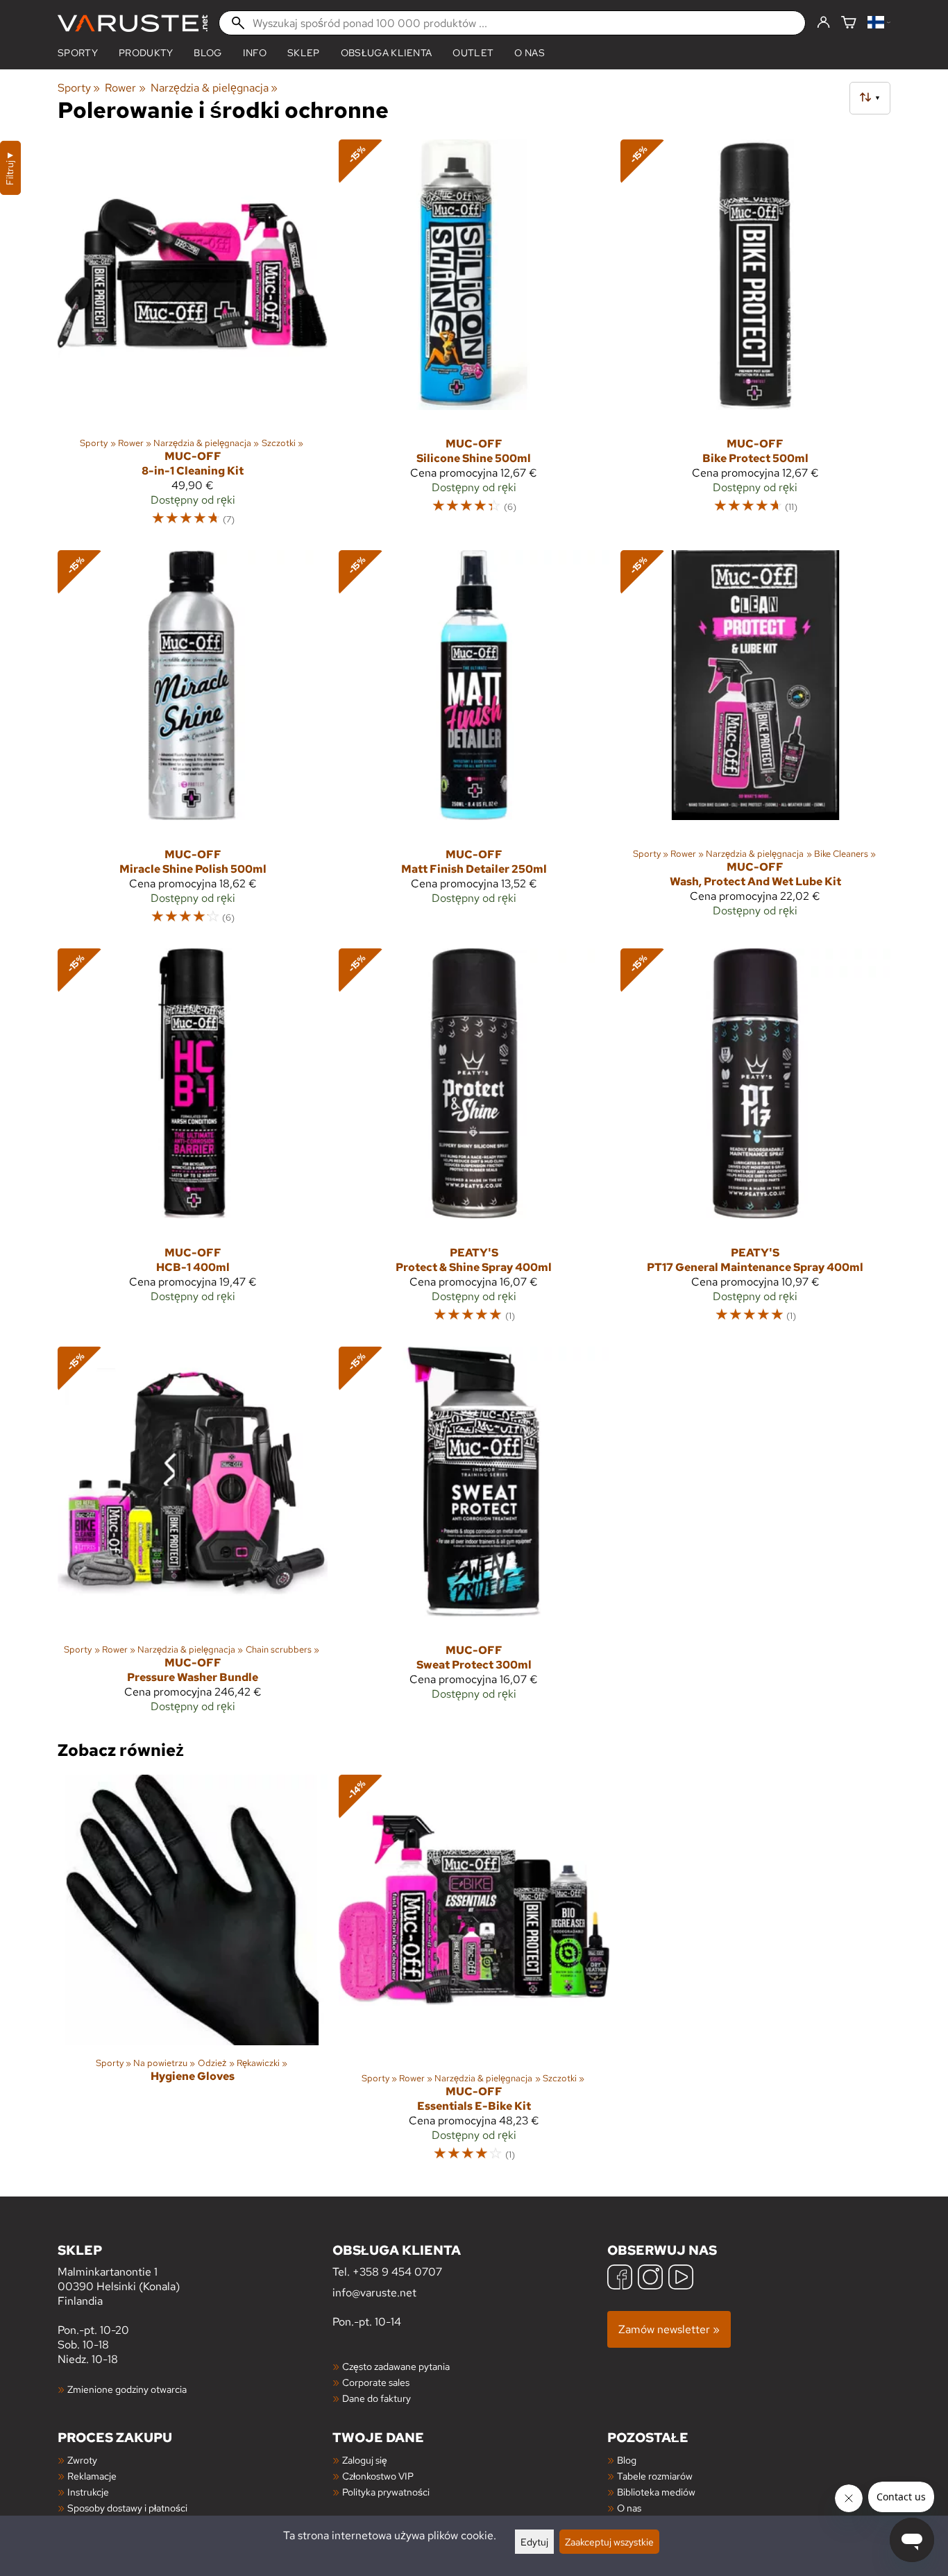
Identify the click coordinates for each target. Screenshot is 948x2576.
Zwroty (82, 2460)
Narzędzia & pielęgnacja (214, 88)
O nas (530, 53)
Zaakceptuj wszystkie (609, 2542)
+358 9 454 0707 (397, 2272)
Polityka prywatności (386, 2492)
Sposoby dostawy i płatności (127, 2508)
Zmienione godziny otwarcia (127, 2389)
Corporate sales (376, 2382)
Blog (627, 2460)
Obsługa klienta (387, 53)
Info (255, 53)
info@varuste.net (374, 2293)
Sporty (78, 53)
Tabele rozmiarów (655, 2476)
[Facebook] (620, 2279)
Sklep (304, 53)
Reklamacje (92, 2476)
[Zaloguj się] (823, 23)
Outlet (473, 53)
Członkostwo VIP (378, 2476)
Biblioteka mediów (656, 2492)
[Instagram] (650, 2279)
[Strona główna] (133, 23)
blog (208, 53)
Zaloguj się (365, 2460)
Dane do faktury (376, 2398)
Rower (125, 88)
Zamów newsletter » (669, 2329)
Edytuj (534, 2542)
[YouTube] (681, 2279)
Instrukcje (88, 2492)
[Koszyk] (849, 23)
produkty (146, 53)
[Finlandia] (879, 23)
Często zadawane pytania (396, 2366)
